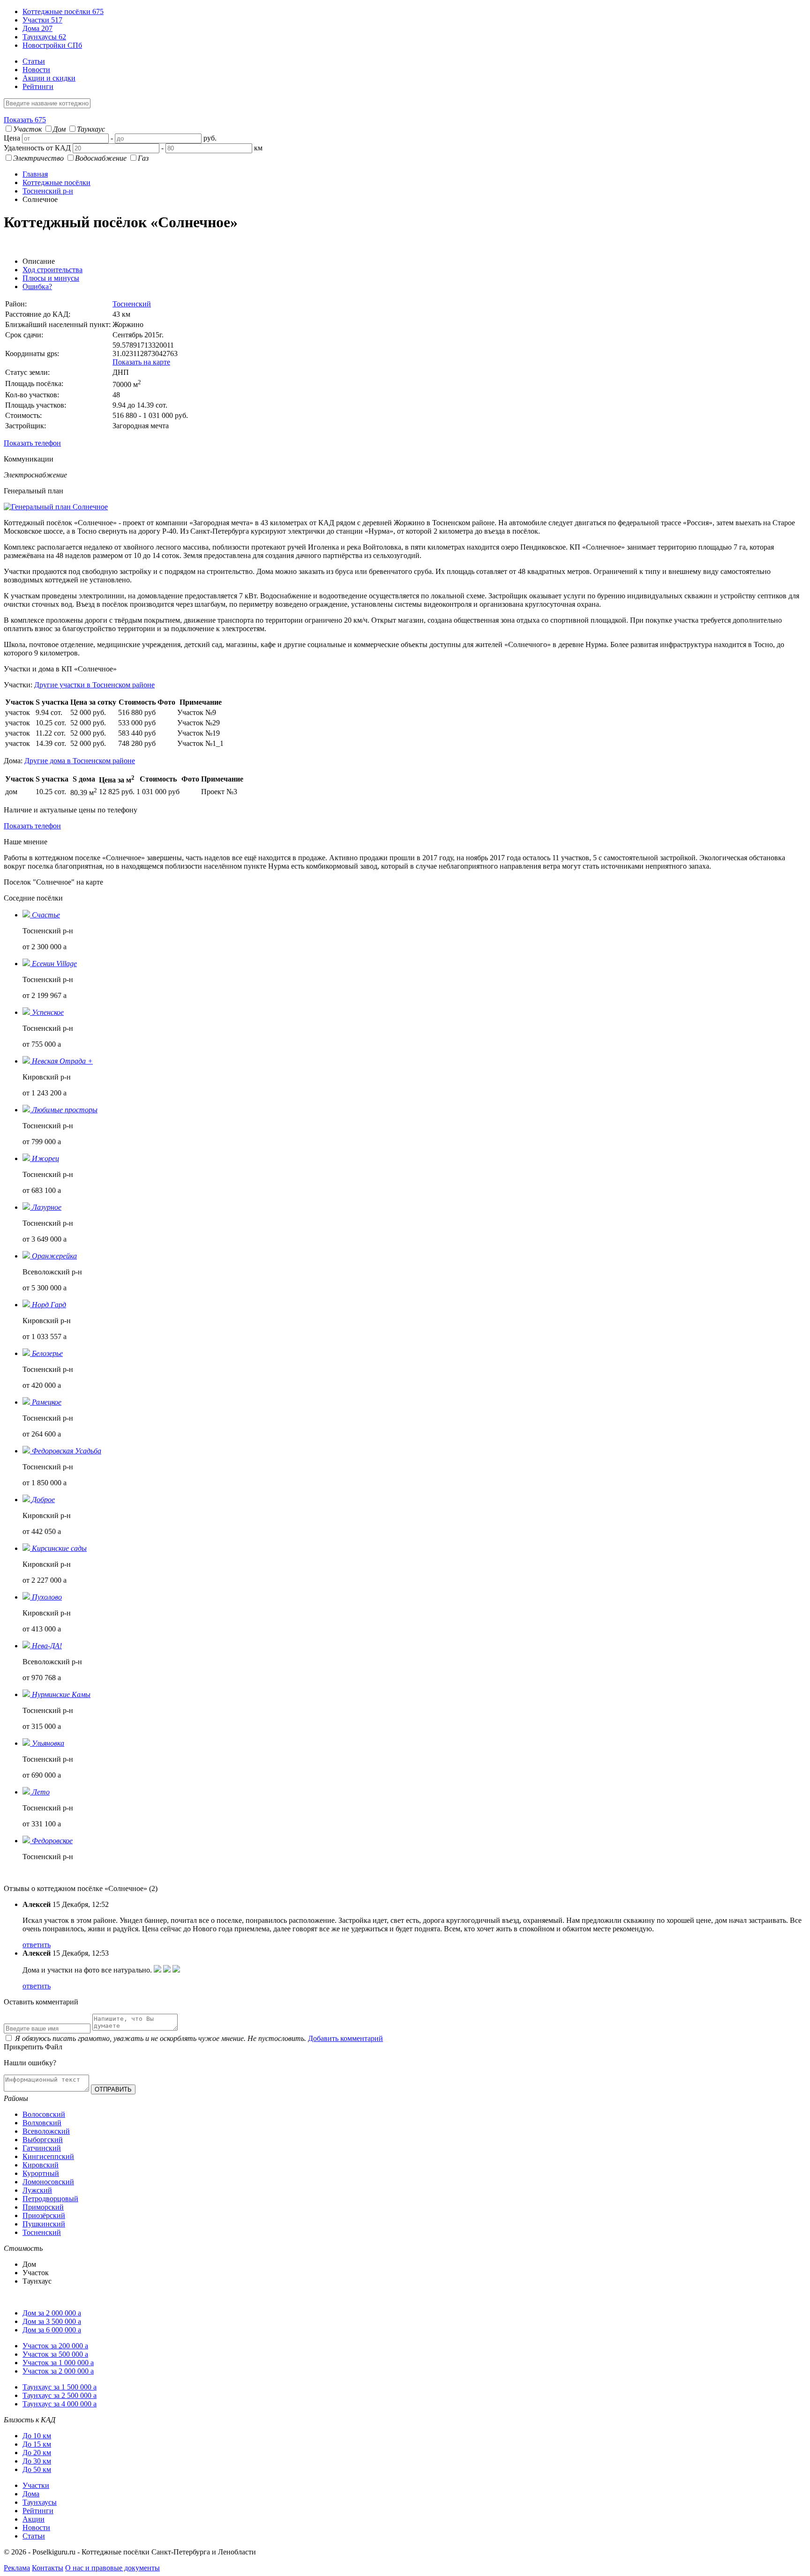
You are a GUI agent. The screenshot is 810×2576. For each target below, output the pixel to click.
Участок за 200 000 (55, 2346)
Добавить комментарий (345, 2038)
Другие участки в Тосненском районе (94, 685)
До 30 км (37, 2461)
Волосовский (44, 2114)
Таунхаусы (44, 37)
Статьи (34, 61)
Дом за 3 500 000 (52, 2321)
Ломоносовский (48, 2182)
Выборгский (43, 2140)
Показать (25, 120)
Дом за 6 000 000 (52, 2330)
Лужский (37, 2190)
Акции (34, 2519)
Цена (12, 138)
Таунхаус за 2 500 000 (60, 2395)
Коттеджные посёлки (63, 11)
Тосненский (132, 304)
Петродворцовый (50, 2199)
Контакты (48, 2568)
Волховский (42, 2123)
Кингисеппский (48, 2156)
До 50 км (37, 2469)
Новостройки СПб (52, 45)
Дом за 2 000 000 (52, 2313)
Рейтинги (38, 86)
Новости (36, 70)
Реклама (17, 2568)
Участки (42, 20)
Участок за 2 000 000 (58, 2371)
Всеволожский (46, 2131)
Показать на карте (141, 362)
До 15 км (37, 2444)
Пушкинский (44, 2224)
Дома (37, 28)
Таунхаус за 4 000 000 (60, 2404)
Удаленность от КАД (37, 148)
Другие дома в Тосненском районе (80, 761)
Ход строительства (52, 270)
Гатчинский (42, 2148)
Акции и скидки (49, 78)
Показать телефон (32, 443)
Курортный (41, 2173)
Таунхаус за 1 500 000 (60, 2387)
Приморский (43, 2207)
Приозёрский (44, 2215)
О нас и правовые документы (112, 2568)
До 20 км (37, 2453)
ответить (37, 1945)
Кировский (41, 2165)
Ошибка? (37, 287)
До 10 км (37, 2436)
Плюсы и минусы (51, 278)
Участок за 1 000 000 (58, 2363)
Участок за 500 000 (55, 2354)
